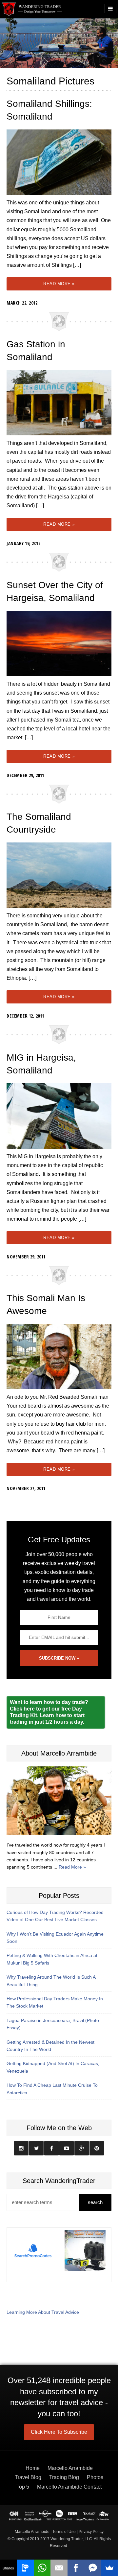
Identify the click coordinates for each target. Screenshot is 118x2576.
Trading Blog (64, 2477)
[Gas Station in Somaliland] (59, 402)
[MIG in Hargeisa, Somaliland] (59, 1116)
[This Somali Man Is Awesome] (59, 1356)
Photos (95, 2477)
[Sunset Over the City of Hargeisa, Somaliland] (59, 643)
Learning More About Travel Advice (43, 2312)
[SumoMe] (110, 2568)
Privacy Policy (91, 2532)
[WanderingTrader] (32, 9)
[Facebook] (76, 2568)
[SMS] (25, 2568)
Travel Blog (28, 2477)
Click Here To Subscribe (59, 2432)
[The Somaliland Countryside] (59, 875)
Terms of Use (64, 2532)
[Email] (59, 2568)
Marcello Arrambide (70, 2468)
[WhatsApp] (42, 2568)
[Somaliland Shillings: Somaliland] (59, 162)
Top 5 (23, 2487)
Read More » (59, 284)
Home (33, 2468)
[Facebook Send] (93, 2568)
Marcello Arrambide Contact (69, 2487)
